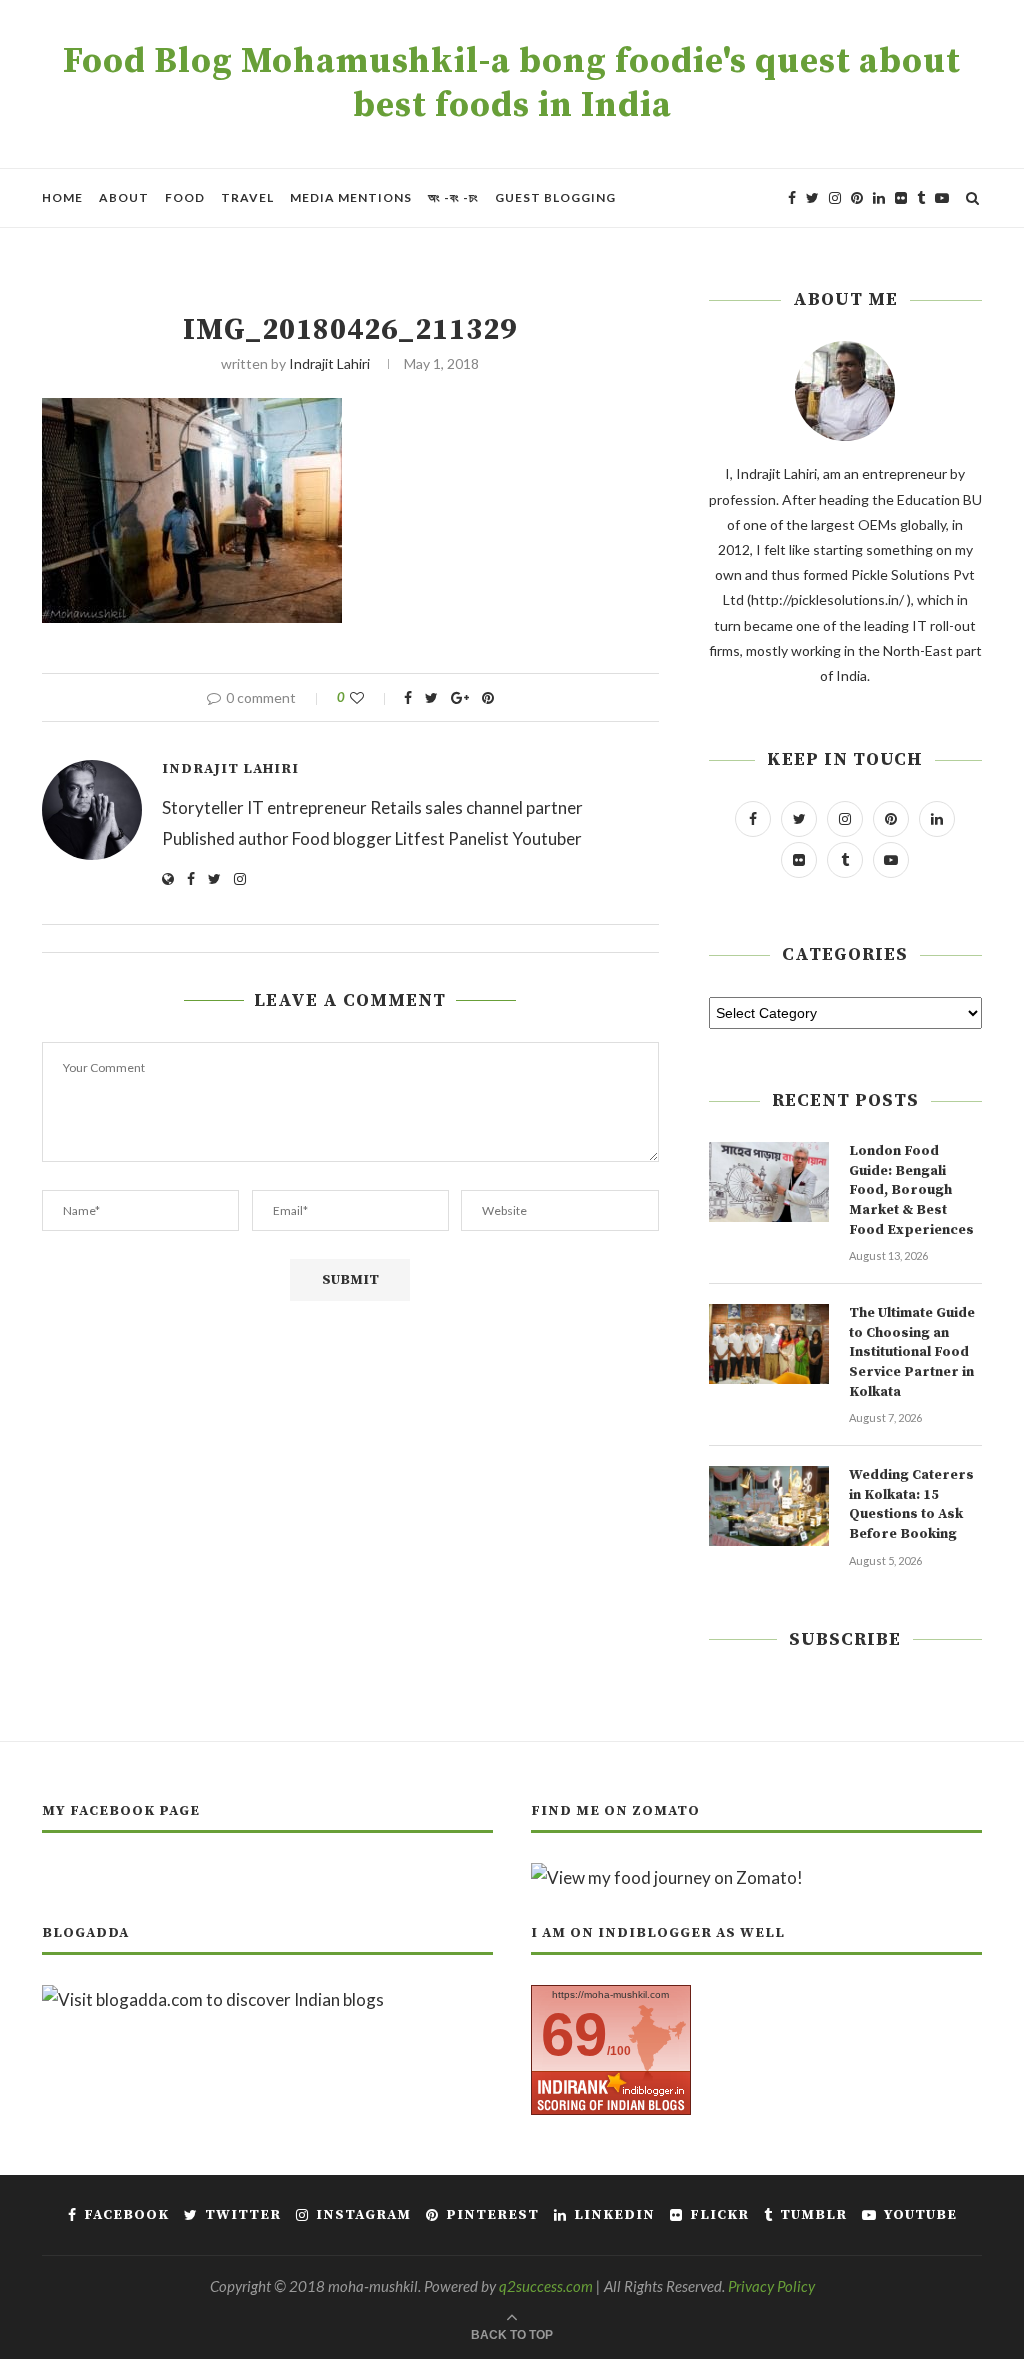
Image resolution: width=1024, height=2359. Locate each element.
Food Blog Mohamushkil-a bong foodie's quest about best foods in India (512, 84)
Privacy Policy (771, 2286)
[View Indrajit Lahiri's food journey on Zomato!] (667, 1877)
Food (185, 197)
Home (62, 197)
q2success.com (546, 2286)
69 (574, 2034)
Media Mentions (351, 197)
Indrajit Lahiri (329, 363)
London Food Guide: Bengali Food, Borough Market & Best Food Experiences (911, 1190)
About (124, 197)
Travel (247, 197)
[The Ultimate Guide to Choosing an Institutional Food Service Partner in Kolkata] (769, 1344)
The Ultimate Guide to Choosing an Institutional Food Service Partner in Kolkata (912, 1352)
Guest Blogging (555, 197)
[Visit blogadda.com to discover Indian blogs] (213, 1999)
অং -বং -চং (453, 197)
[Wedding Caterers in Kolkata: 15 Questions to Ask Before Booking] (769, 1506)
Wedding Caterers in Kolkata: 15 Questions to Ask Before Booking (911, 1504)
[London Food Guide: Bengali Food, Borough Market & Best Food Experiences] (769, 1182)
